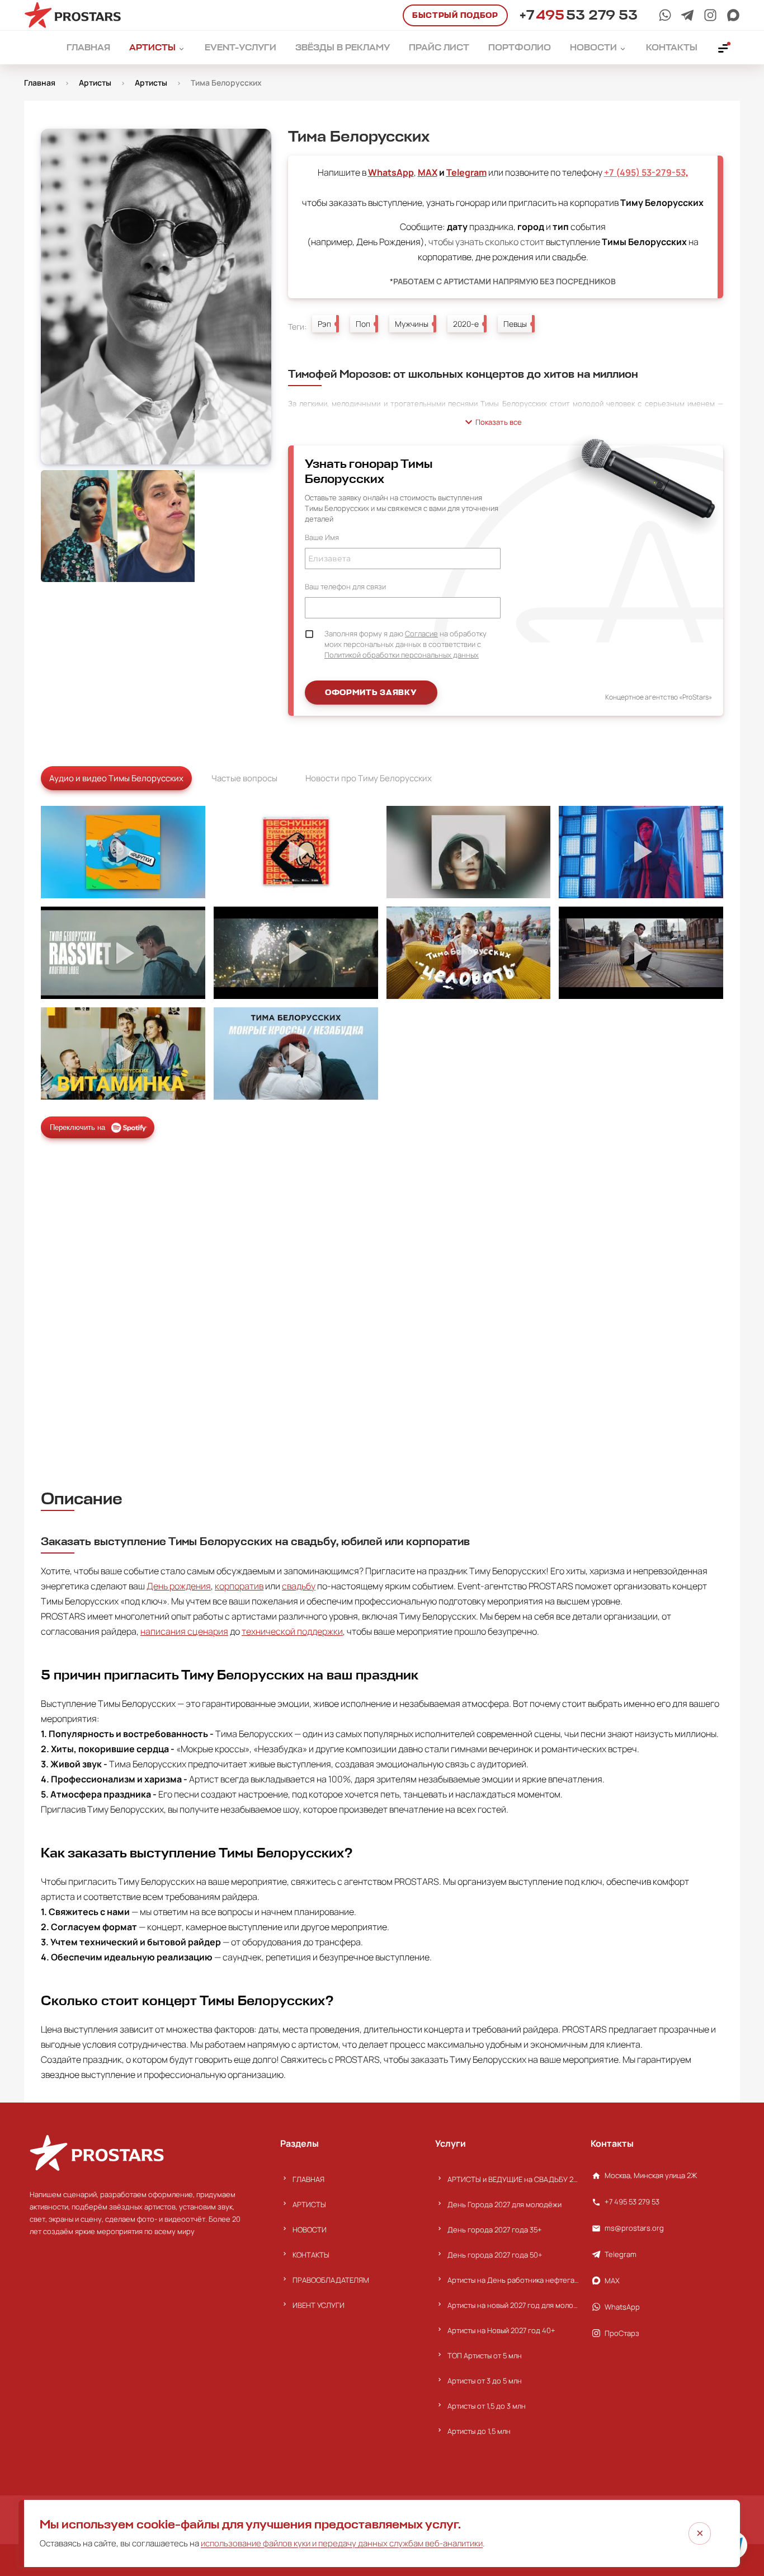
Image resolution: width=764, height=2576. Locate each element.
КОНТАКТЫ (311, 2255)
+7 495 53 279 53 (632, 2202)
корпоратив (239, 1586)
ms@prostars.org (634, 2228)
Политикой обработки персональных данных (402, 655)
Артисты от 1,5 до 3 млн (487, 2406)
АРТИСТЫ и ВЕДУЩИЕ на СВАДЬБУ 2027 (513, 2179)
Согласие (421, 634)
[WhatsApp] (665, 15)
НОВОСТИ (310, 2230)
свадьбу (299, 1586)
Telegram (466, 172)
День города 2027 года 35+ (495, 2230)
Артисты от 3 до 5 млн (485, 2381)
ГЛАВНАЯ (308, 2179)
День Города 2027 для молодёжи (504, 2204)
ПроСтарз (622, 2333)
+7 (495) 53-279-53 (645, 172)
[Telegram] (687, 15)
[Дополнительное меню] (724, 48)
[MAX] (733, 15)
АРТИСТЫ (309, 2204)
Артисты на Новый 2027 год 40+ (501, 2330)
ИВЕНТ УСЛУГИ (319, 2305)
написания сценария (184, 1631)
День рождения (179, 1586)
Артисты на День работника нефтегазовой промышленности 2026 (513, 2280)
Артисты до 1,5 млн (479, 2431)
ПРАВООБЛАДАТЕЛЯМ (331, 2280)
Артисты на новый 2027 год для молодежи (513, 2305)
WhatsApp (391, 172)
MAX (428, 172)
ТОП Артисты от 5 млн (485, 2356)
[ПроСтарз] (710, 15)
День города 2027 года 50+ (495, 2255)
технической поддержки (292, 1631)
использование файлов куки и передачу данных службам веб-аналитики (342, 2543)
